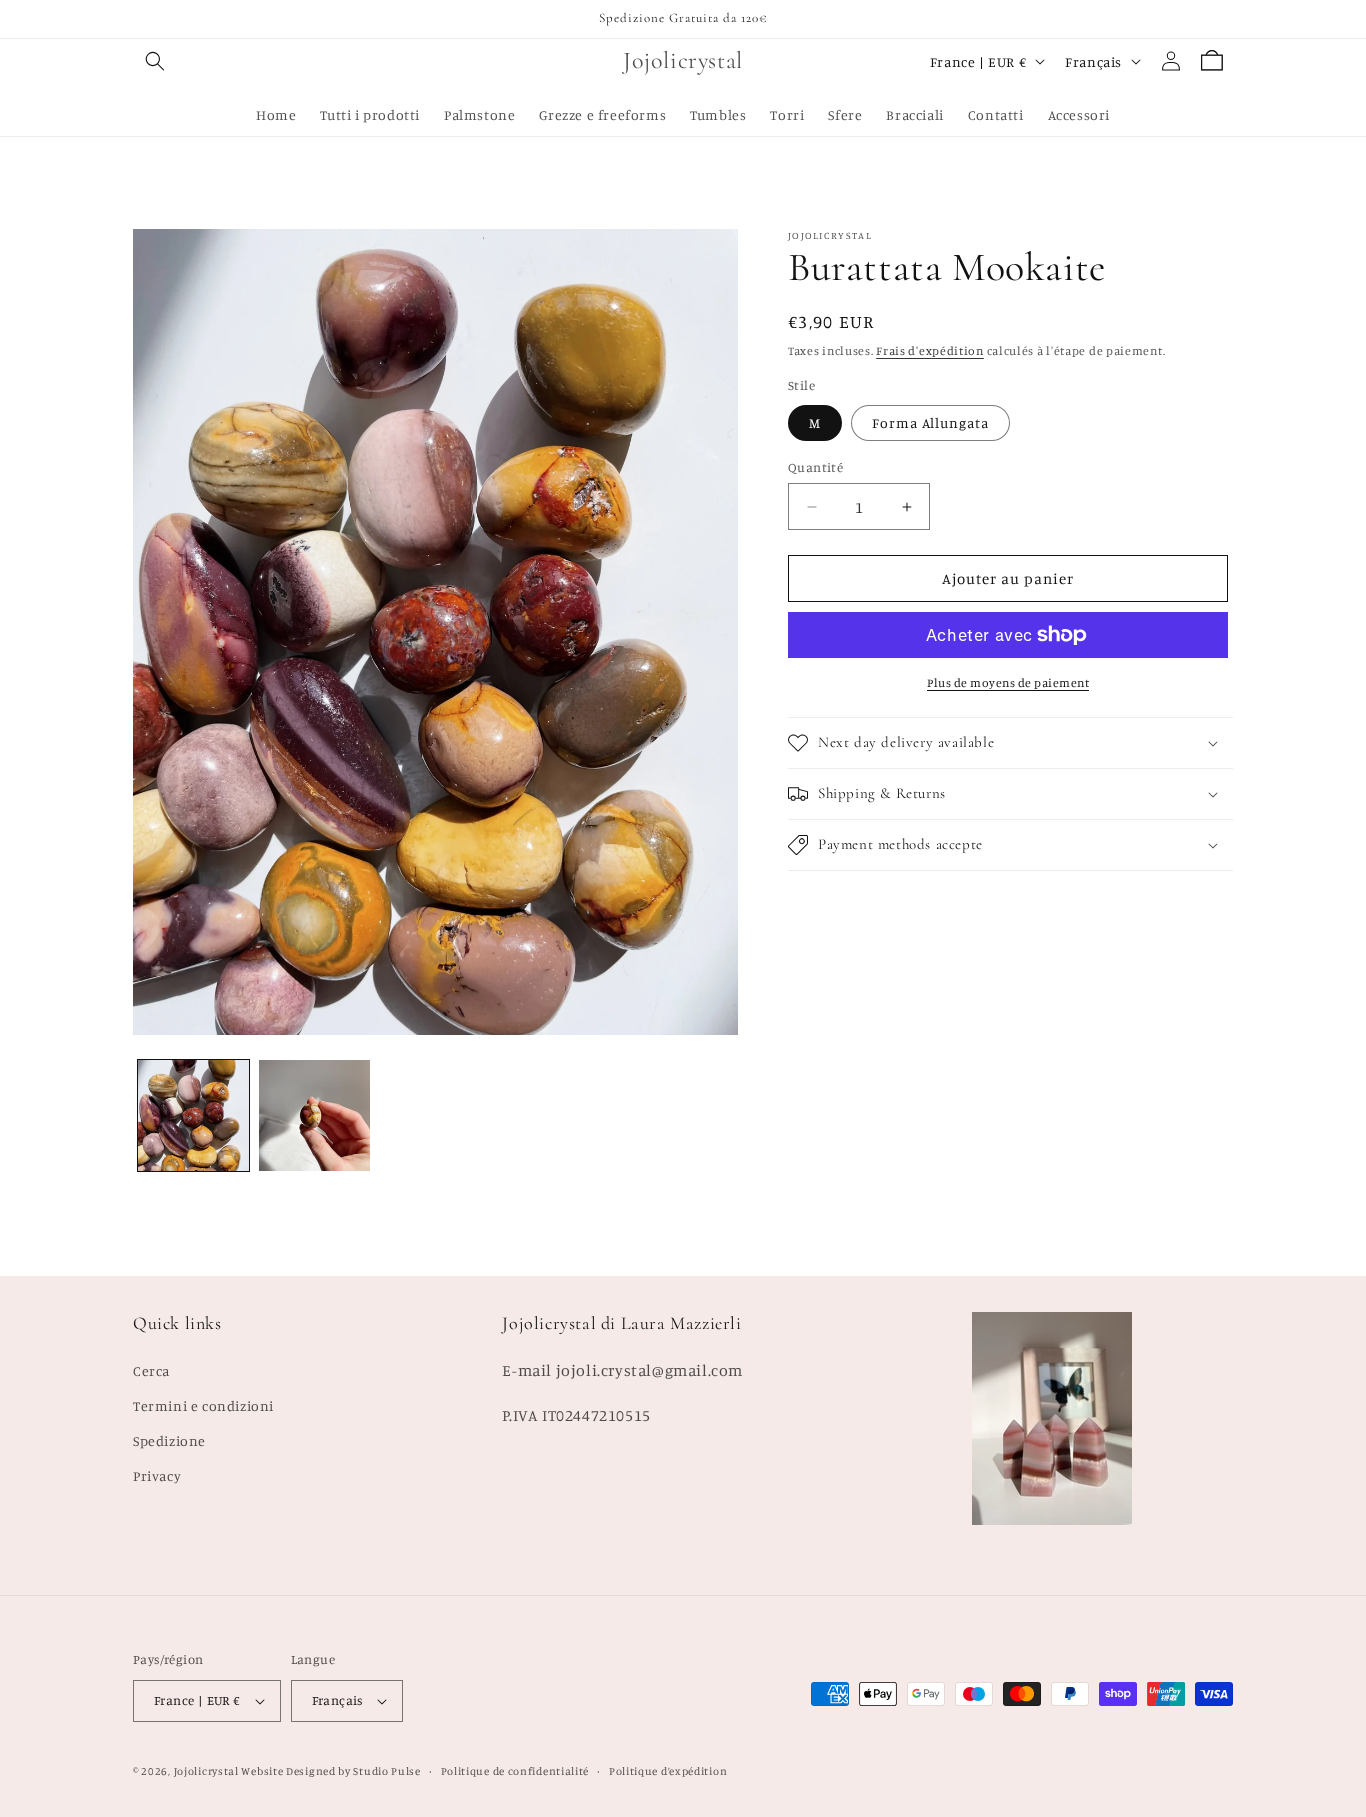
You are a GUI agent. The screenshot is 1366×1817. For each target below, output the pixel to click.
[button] (155, 61)
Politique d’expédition (668, 1771)
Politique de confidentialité (515, 1771)
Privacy (157, 1475)
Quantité (815, 467)
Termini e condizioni (203, 1405)
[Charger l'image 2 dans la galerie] (314, 1115)
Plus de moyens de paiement (1008, 682)
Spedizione (169, 1440)
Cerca (151, 1370)
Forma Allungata (930, 422)
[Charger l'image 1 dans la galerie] (193, 1115)
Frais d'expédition (930, 350)
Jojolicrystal (206, 1771)
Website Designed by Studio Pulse (330, 1771)
